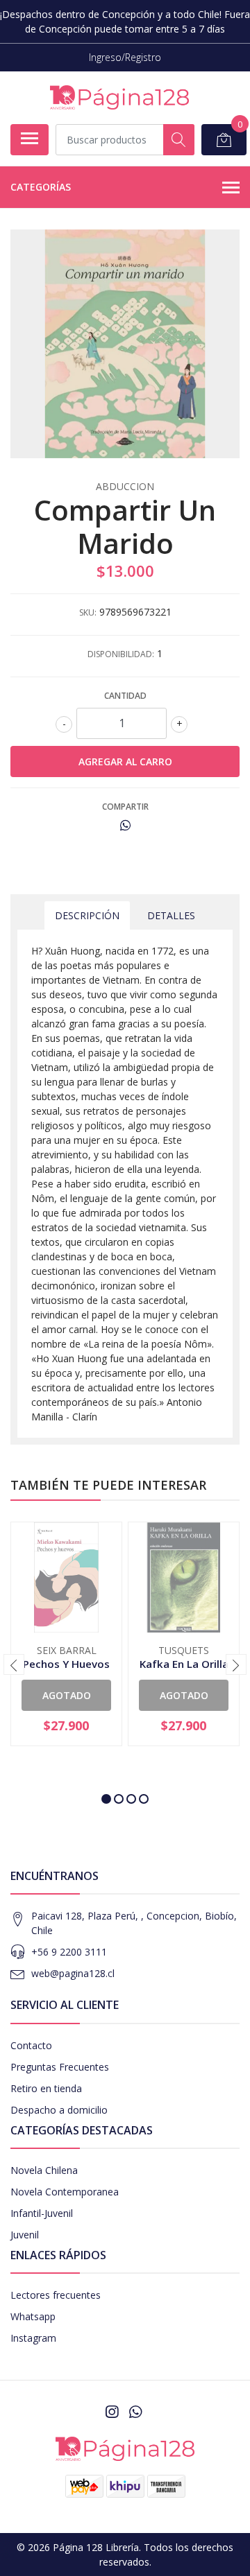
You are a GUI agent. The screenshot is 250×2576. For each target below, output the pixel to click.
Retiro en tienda (46, 2088)
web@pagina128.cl (73, 1973)
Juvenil (25, 2235)
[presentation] (14, 1664)
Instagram (33, 2338)
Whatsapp (33, 2316)
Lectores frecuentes (56, 2295)
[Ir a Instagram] (112, 2412)
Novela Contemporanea (65, 2192)
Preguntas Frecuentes (60, 2067)
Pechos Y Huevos (66, 1664)
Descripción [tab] (87, 915)
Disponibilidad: (121, 654)
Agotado (67, 1695)
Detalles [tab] (171, 915)
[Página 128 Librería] (119, 97)
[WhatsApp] (135, 2412)
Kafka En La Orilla (184, 1664)
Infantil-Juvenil (42, 2213)
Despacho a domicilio (59, 2110)
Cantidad (125, 696)
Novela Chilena (44, 2170)
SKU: (88, 612)
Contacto (31, 2045)
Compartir (125, 807)
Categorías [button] (41, 187)
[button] (106, 1799)
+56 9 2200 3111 (69, 1952)
